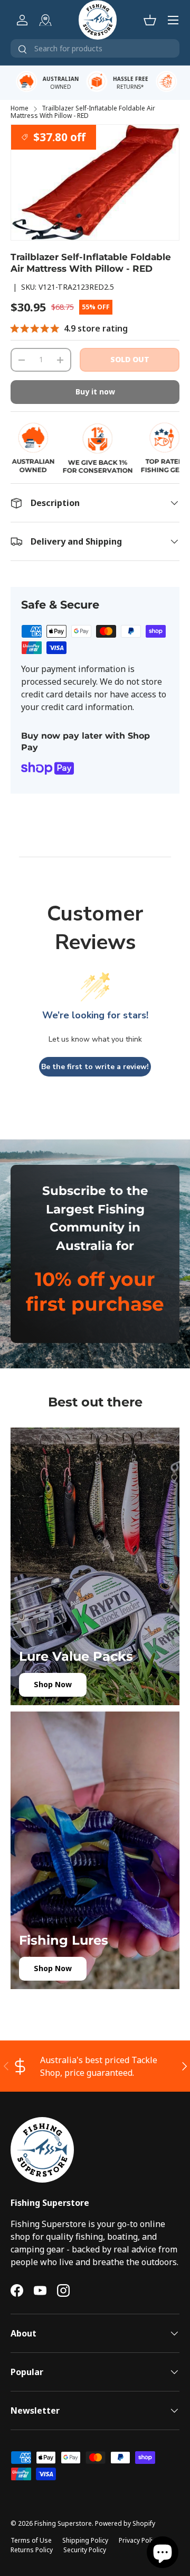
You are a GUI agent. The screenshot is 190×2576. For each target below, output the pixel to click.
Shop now (53, 1684)
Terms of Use (31, 2540)
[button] (150, 20)
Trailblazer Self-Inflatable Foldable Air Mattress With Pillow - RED (83, 112)
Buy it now (95, 392)
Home (20, 108)
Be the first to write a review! (95, 1067)
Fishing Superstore (63, 2523)
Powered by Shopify (125, 2523)
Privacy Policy (139, 2540)
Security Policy (85, 2550)
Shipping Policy (85, 2540)
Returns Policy (32, 2550)
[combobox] (95, 48)
